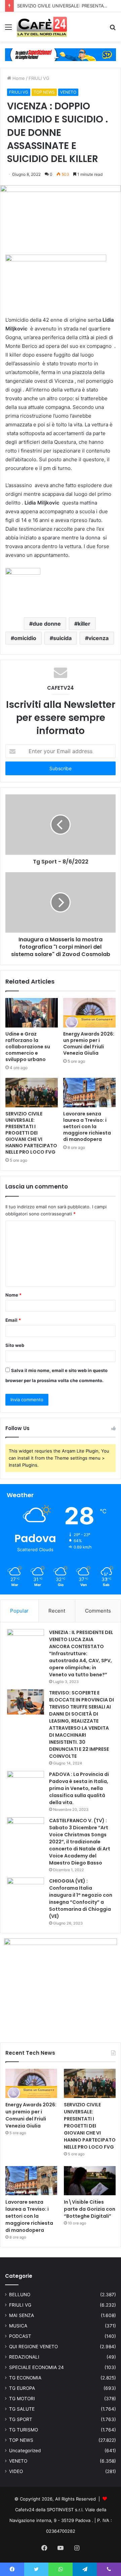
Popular (19, 1611)
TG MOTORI (22, 2399)
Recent (57, 1611)
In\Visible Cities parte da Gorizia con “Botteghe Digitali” (90, 2209)
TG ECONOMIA (25, 2378)
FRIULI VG (39, 78)
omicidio (25, 638)
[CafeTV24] (42, 27)
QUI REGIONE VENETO (33, 2347)
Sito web (15, 1345)
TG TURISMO (24, 2430)
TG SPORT (21, 2419)
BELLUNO (20, 2295)
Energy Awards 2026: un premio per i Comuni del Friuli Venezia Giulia (89, 1043)
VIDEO (16, 2471)
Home (18, 78)
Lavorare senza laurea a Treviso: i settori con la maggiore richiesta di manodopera (87, 1126)
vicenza (98, 638)
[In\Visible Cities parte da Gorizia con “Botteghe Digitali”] (90, 2181)
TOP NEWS (44, 92)
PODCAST (20, 2336)
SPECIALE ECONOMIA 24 (36, 2367)
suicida (62, 638)
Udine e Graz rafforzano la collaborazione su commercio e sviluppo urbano (28, 1047)
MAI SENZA (22, 2315)
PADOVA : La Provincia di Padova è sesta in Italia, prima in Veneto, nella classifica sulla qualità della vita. (79, 1788)
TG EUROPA (22, 2388)
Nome (13, 1295)
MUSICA (18, 2326)
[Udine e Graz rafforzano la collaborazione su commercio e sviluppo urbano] (32, 1013)
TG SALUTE (22, 2409)
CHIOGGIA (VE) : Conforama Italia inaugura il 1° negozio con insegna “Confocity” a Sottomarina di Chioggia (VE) (81, 1899)
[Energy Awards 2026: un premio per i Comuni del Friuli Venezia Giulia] (89, 1013)
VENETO (68, 92)
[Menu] (8, 29)
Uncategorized (25, 2451)
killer (84, 624)
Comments (98, 1611)
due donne (47, 624)
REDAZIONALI (24, 2357)
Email (13, 1320)
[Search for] (113, 29)
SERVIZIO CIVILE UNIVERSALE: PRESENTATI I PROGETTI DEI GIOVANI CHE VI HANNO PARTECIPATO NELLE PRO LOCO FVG (31, 1133)
